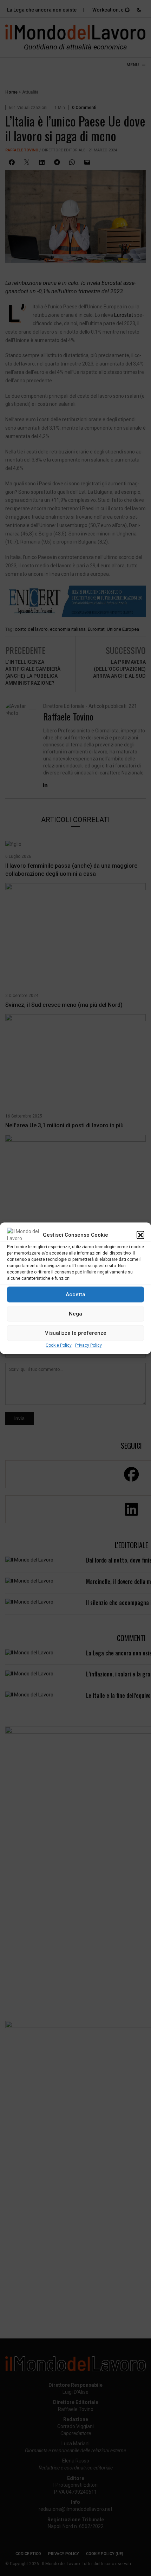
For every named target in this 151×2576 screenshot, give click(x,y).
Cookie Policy (59, 1345)
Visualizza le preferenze (76, 1333)
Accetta (75, 1294)
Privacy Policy (88, 1345)
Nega (75, 1314)
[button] (140, 1235)
